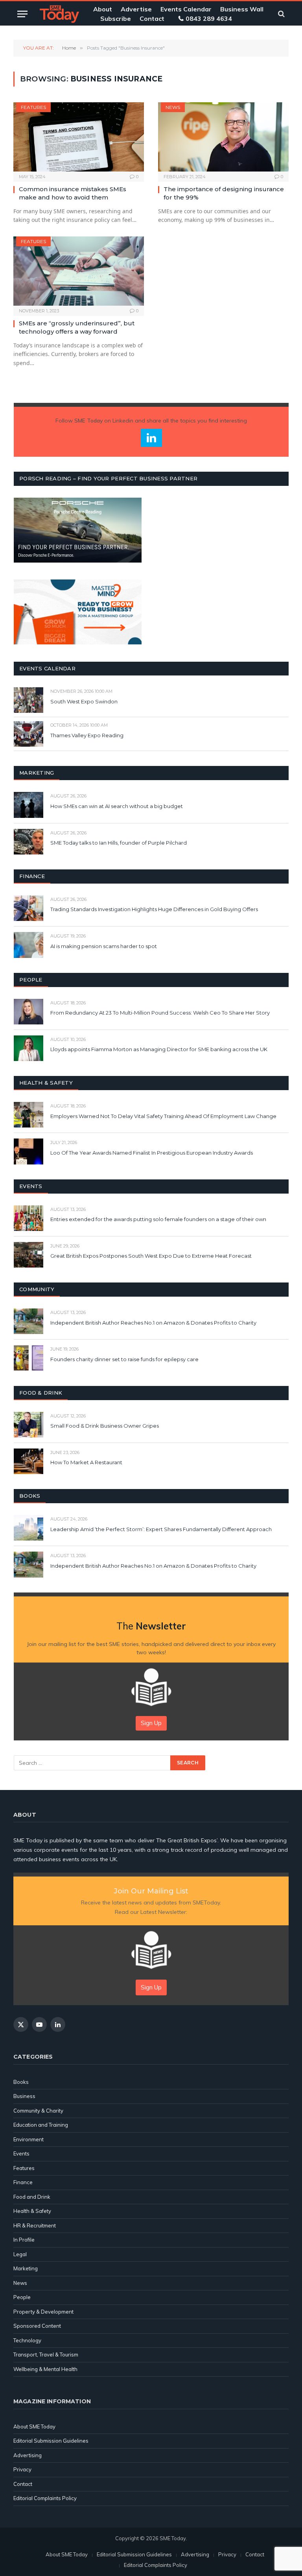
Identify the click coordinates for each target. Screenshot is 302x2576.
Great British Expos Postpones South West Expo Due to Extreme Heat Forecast (151, 1256)
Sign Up (151, 1723)
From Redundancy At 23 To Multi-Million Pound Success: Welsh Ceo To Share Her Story (160, 1013)
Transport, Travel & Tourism (46, 2355)
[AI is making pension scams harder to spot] (29, 945)
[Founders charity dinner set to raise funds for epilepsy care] (29, 1358)
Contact (152, 18)
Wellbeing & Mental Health (45, 2369)
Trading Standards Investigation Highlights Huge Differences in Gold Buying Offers (154, 909)
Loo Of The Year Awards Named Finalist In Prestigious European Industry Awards (152, 1153)
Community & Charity (38, 2111)
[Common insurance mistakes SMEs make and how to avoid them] (79, 137)
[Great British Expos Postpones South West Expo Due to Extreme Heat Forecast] (29, 1255)
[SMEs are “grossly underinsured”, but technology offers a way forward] (79, 271)
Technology (27, 2340)
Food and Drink (32, 2197)
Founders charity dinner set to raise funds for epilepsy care (124, 1359)
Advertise (136, 9)
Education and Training (41, 2125)
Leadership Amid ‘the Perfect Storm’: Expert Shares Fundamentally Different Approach (161, 1529)
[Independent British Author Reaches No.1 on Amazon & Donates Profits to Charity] (29, 1321)
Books (21, 2082)
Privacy (22, 2469)
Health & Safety (32, 2211)
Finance (23, 2182)
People (22, 2297)
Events (21, 2153)
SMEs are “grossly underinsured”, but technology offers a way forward (77, 327)
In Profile (24, 2240)
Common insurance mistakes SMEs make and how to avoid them (73, 193)
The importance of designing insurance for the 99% (224, 193)
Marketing (26, 2268)
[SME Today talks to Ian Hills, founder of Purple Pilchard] (29, 842)
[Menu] (22, 14)
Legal (20, 2254)
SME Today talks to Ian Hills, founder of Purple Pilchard (119, 843)
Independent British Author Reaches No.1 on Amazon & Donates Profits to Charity (153, 1323)
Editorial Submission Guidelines (51, 2441)
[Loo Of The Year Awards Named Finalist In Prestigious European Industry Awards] (29, 1151)
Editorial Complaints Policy (45, 2498)
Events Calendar (186, 9)
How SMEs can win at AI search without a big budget (117, 806)
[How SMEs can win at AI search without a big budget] (29, 805)
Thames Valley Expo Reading (87, 735)
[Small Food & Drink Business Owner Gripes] (29, 1425)
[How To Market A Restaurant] (29, 1461)
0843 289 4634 (209, 18)
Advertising (28, 2455)
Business (24, 2096)
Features (33, 107)
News (173, 107)
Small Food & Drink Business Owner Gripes (105, 1426)
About (103, 9)
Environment (29, 2139)
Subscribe (116, 18)
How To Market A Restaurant (86, 1462)
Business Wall (242, 9)
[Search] (281, 14)
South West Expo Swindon (84, 701)
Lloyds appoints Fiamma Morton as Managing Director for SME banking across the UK (159, 1049)
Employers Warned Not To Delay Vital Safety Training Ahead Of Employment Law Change (163, 1116)
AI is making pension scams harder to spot (104, 946)
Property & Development (43, 2312)
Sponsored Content (37, 2326)
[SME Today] (59, 14)
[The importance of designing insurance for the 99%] (223, 137)
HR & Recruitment (35, 2225)
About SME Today (34, 2427)
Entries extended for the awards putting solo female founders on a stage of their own (158, 1219)
